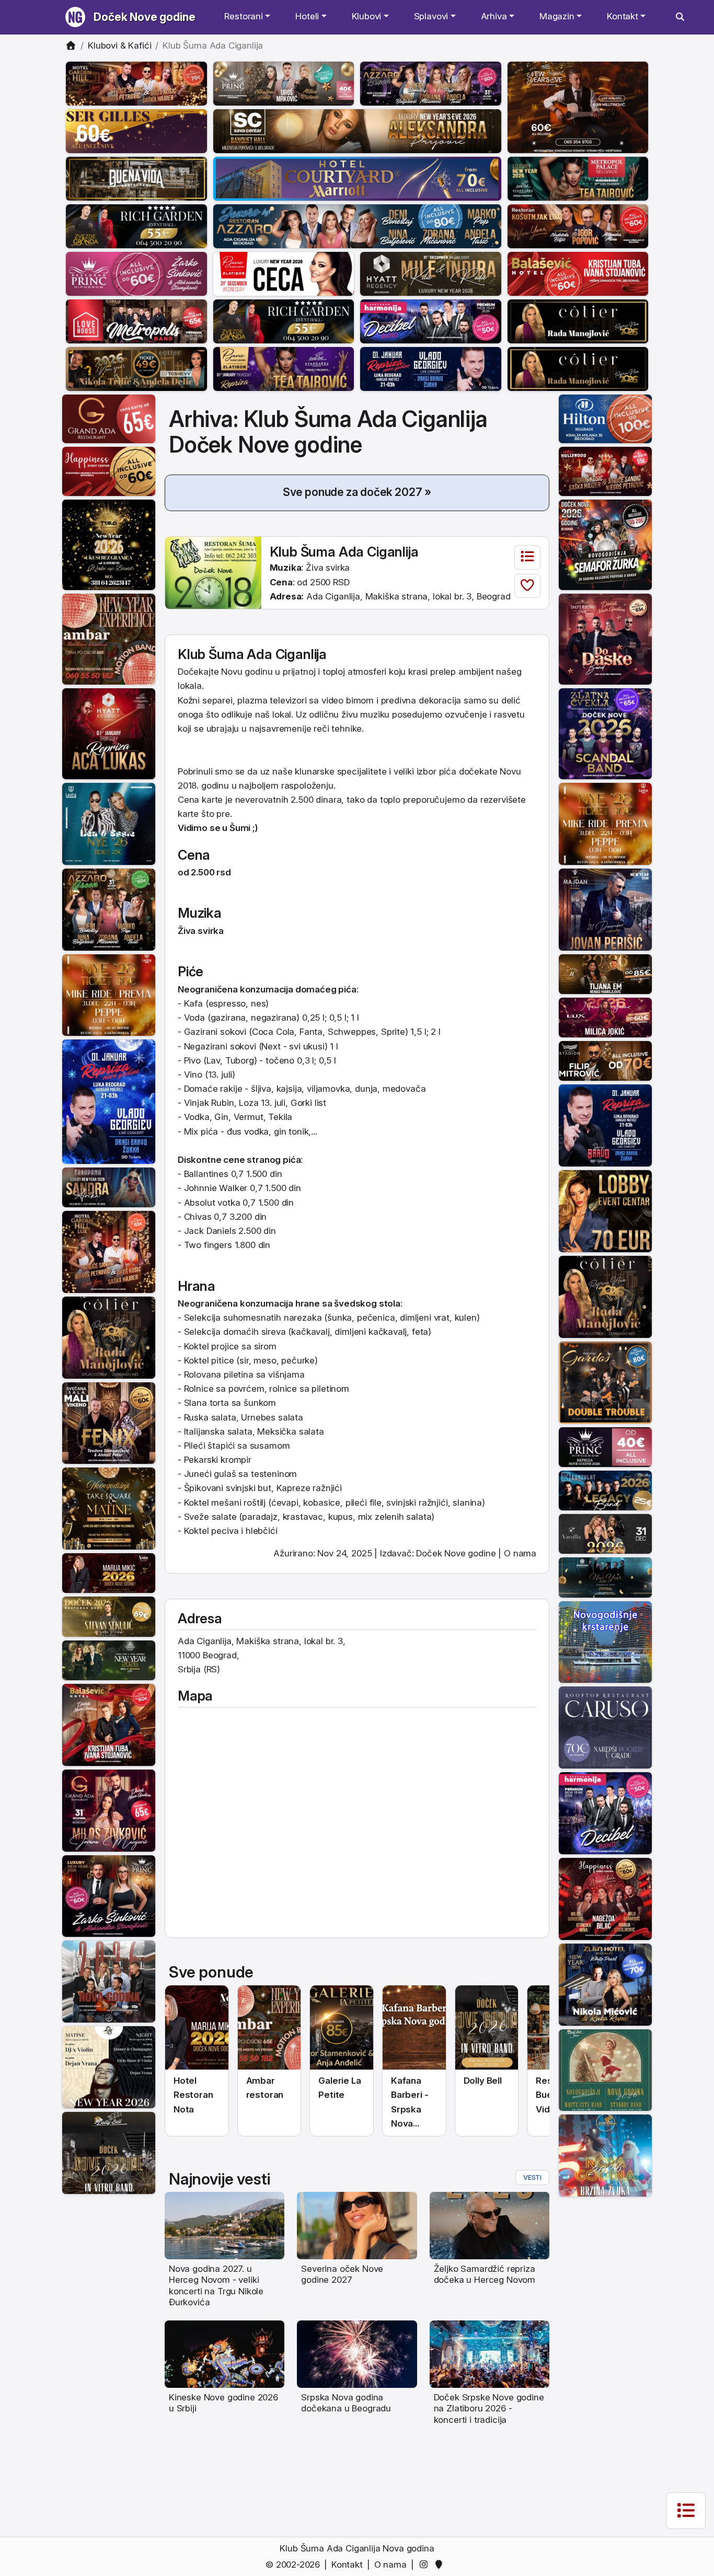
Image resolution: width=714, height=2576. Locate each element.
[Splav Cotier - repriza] (578, 321)
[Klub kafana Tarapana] (109, 1186)
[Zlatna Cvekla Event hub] (605, 733)
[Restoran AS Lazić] (605, 973)
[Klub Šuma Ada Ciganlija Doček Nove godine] (213, 572)
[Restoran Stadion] (605, 1060)
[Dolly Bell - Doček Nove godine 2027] (487, 2028)
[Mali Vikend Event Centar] (109, 1423)
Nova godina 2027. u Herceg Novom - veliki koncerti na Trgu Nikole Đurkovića (216, 2285)
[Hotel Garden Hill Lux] (109, 1251)
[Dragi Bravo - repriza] (431, 368)
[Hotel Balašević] (578, 273)
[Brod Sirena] (605, 1642)
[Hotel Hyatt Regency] (431, 273)
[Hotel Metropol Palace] (578, 178)
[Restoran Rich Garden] (136, 226)
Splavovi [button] (431, 16)
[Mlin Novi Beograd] (578, 107)
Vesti (532, 2177)
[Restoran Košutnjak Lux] (578, 226)
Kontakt (347, 2565)
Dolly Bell (483, 2081)
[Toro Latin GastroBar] (109, 544)
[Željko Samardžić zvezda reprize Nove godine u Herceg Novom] (490, 2225)
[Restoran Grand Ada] (109, 418)
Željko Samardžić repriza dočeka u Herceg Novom (485, 2274)
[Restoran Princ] (136, 273)
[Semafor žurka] (605, 544)
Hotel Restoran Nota (193, 2095)
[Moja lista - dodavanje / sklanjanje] (527, 586)
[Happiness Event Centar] (109, 471)
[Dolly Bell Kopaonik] (109, 1981)
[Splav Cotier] (136, 368)
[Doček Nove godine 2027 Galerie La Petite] (342, 2028)
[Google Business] (441, 2565)
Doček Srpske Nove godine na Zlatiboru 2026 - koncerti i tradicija (489, 2408)
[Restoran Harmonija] (431, 321)
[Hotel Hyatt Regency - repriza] (109, 733)
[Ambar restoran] (109, 639)
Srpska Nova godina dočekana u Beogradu (346, 2403)
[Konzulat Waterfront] (605, 1490)
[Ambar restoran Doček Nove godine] (269, 2028)
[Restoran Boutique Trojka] (109, 1659)
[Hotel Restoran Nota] (109, 1573)
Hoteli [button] (307, 16)
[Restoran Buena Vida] (136, 178)
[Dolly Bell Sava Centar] (109, 2066)
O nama (520, 1553)
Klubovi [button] (367, 16)
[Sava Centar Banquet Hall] (357, 131)
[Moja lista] (527, 557)
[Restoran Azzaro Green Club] (109, 909)
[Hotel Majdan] (605, 909)
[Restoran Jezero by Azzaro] (357, 226)
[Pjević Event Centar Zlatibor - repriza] (284, 368)
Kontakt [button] (623, 16)
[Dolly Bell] (109, 2152)
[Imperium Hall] (605, 639)
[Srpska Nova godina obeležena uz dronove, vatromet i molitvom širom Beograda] (357, 2353)
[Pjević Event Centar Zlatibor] (284, 273)
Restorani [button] (243, 16)
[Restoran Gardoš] (605, 1382)
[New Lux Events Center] (605, 1017)
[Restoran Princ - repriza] (284, 83)
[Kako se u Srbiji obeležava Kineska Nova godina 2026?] (224, 2353)
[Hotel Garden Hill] (136, 83)
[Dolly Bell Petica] (605, 2155)
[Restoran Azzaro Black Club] (431, 83)
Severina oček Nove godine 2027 (342, 2274)
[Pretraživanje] (680, 17)
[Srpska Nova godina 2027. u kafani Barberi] (414, 2028)
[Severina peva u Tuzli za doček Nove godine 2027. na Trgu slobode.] (357, 2225)
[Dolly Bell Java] (605, 2070)
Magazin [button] (557, 16)
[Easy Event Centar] (109, 1616)
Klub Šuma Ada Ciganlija (344, 552)
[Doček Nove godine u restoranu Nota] (197, 2028)
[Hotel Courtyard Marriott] (357, 178)
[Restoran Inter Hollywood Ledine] (605, 471)
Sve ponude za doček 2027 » (357, 492)
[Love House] (136, 321)
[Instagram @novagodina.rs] (425, 2565)
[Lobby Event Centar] (605, 1210)
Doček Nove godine (144, 17)
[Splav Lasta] (109, 823)
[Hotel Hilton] (605, 418)
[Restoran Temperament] (605, 1577)
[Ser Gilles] (136, 131)
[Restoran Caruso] (605, 1727)
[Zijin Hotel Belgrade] (605, 1984)
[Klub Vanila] (605, 1533)
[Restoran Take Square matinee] (109, 1508)
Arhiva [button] (494, 16)
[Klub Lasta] (109, 995)
